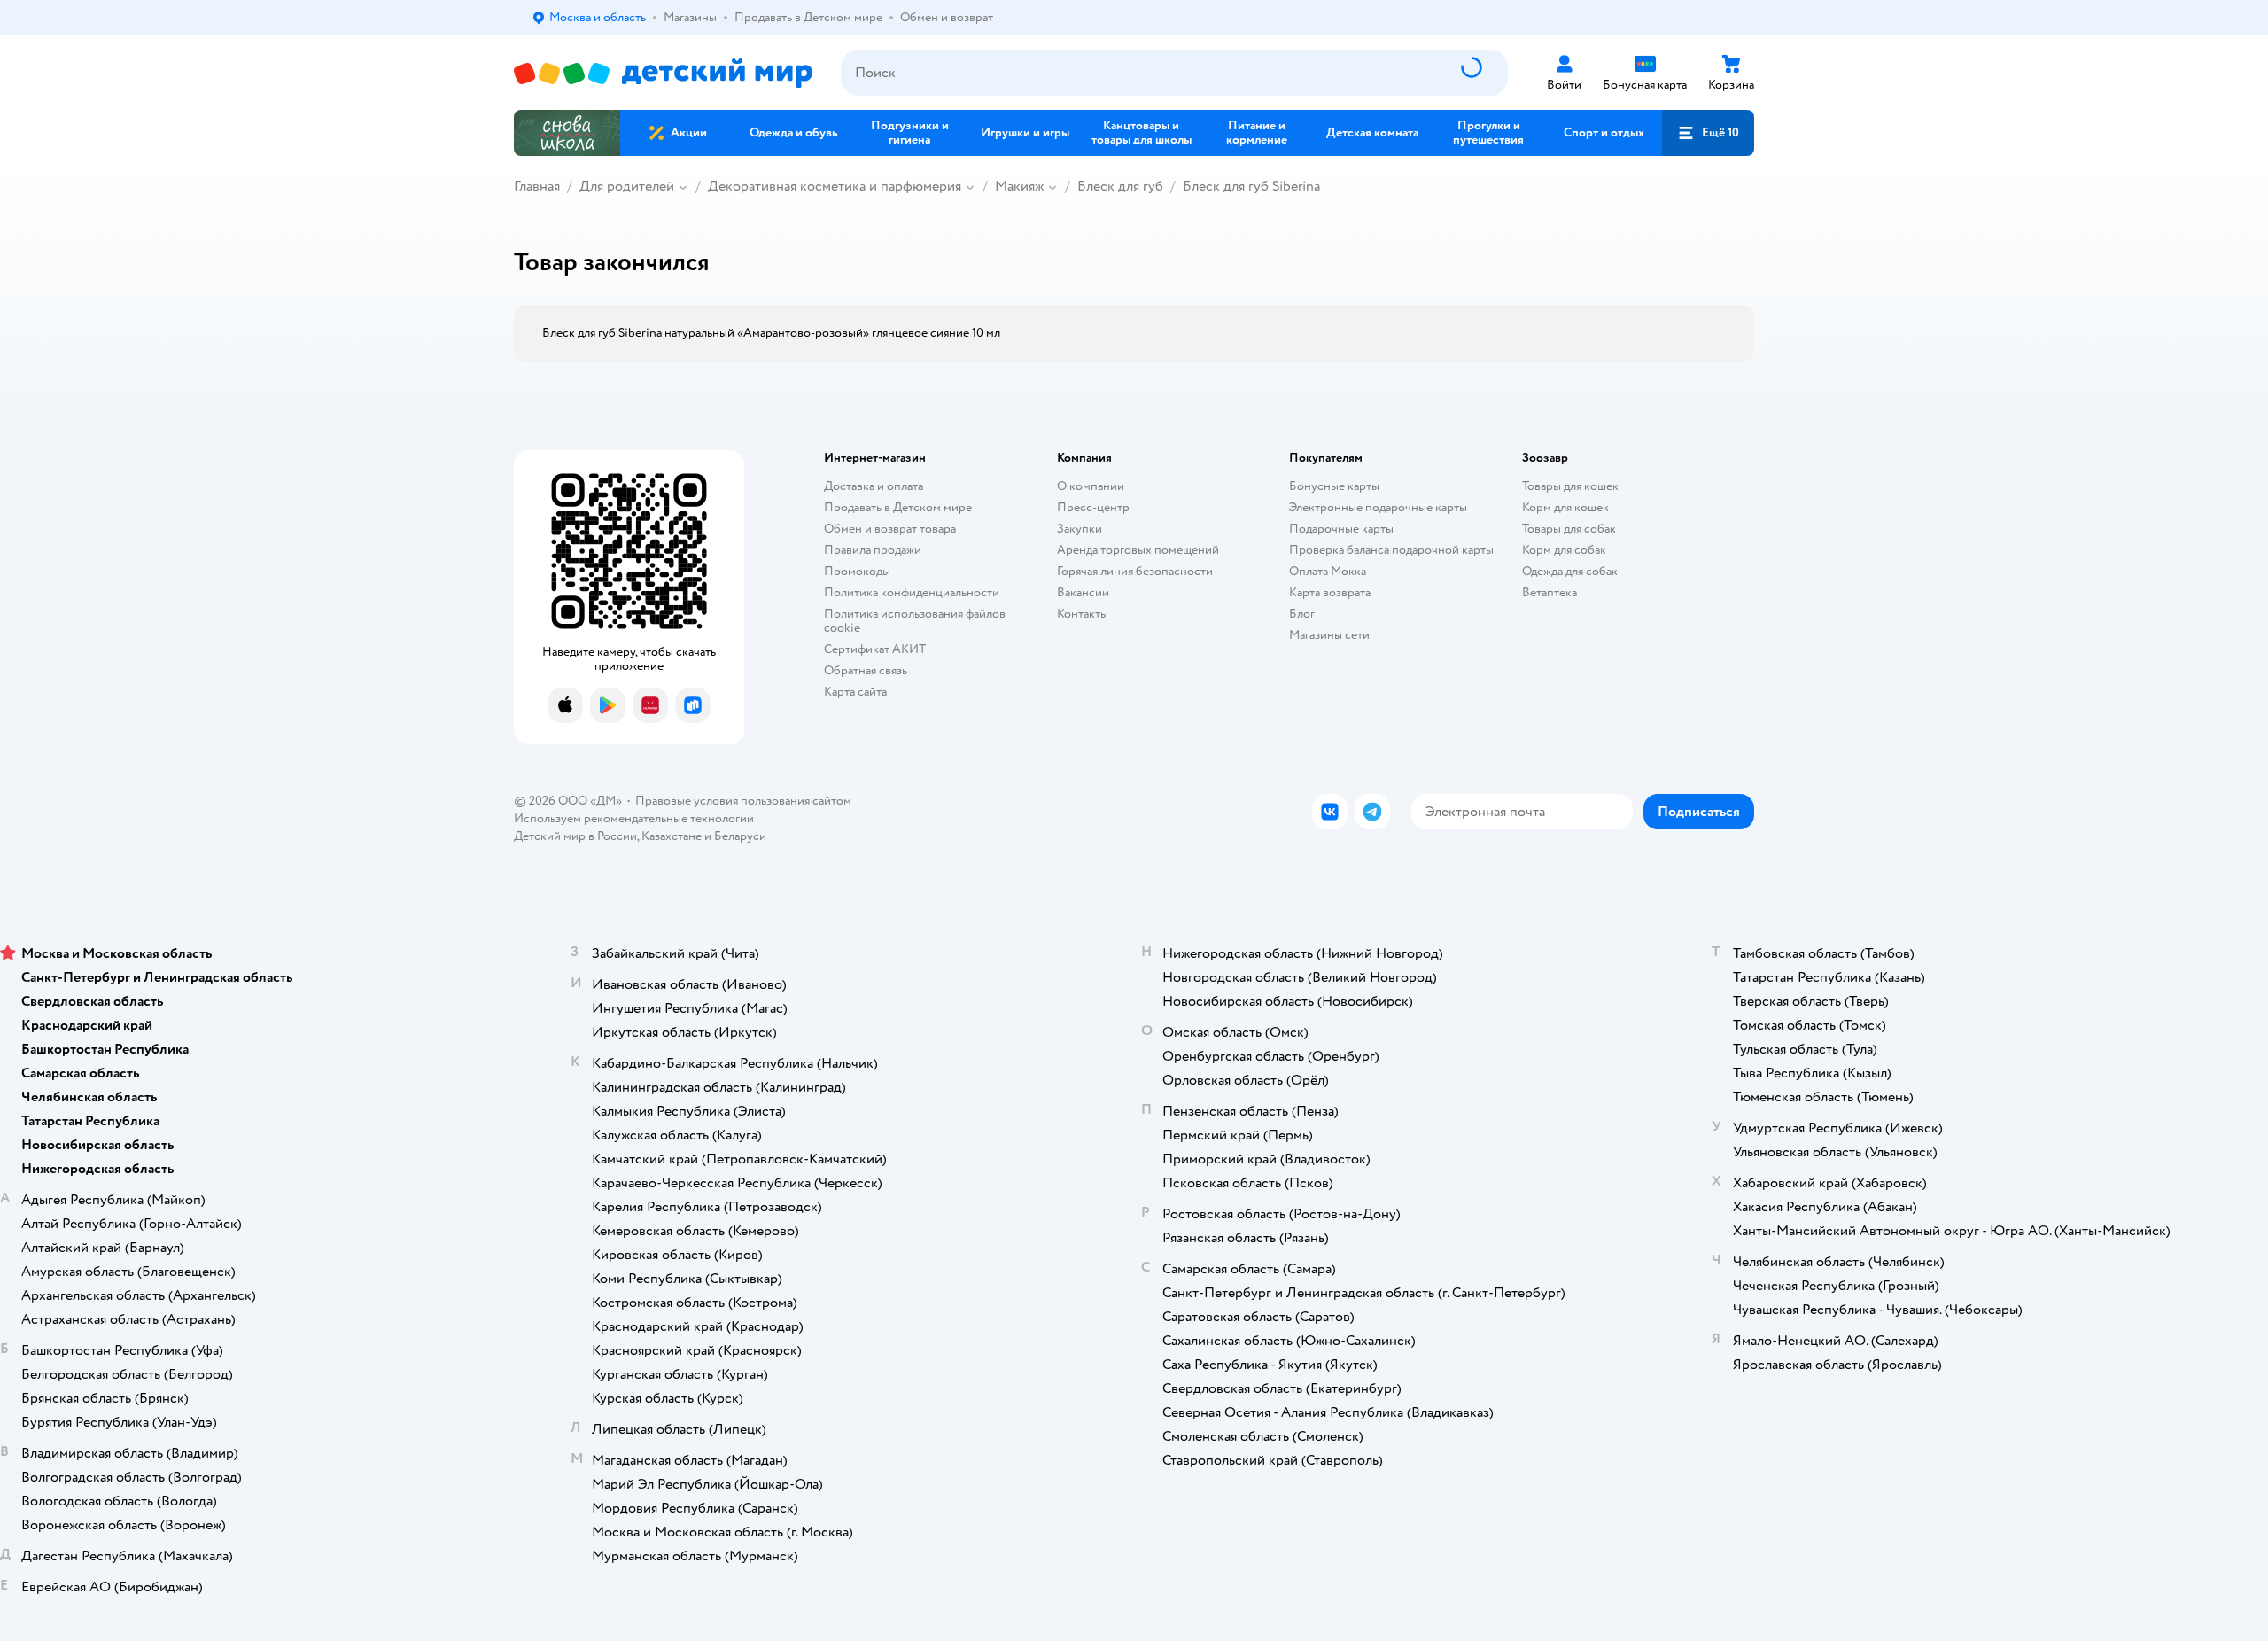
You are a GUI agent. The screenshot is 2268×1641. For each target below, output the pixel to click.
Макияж (1019, 186)
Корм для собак (1564, 550)
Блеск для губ (1120, 186)
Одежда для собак (1570, 571)
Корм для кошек (1565, 507)
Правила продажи (873, 550)
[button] (1708, 133)
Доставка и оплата (874, 486)
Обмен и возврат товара (890, 529)
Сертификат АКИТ (875, 649)
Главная (537, 186)
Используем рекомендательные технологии (634, 818)
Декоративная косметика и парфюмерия (835, 186)
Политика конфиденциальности (912, 592)
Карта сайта (855, 692)
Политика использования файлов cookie (915, 621)
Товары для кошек (1570, 486)
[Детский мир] (663, 73)
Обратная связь (866, 670)
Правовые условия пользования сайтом (743, 801)
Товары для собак (1569, 529)
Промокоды (857, 571)
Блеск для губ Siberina (1251, 186)
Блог (1302, 614)
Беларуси (740, 836)
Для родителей (627, 186)
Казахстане (672, 836)
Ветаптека (1550, 592)
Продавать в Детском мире (898, 507)
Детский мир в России (575, 836)
